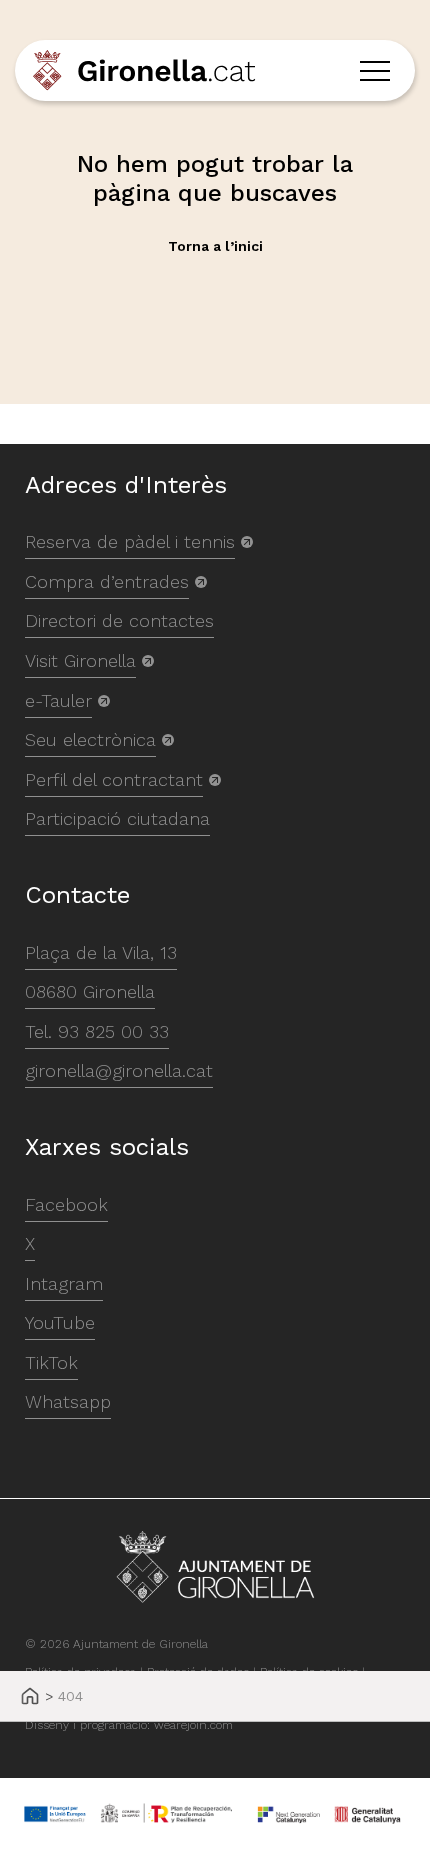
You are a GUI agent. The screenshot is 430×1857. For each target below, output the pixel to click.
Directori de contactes (119, 620)
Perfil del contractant (114, 779)
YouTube (60, 1322)
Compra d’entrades (107, 581)
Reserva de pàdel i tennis (130, 541)
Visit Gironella (80, 660)
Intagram (64, 1283)
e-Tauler (58, 700)
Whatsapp (68, 1401)
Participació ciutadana (117, 818)
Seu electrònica (90, 739)
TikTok (51, 1362)
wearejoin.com (193, 1725)
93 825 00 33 (113, 1031)
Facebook (66, 1204)
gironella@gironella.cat (119, 1070)
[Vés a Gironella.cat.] (30, 1697)
